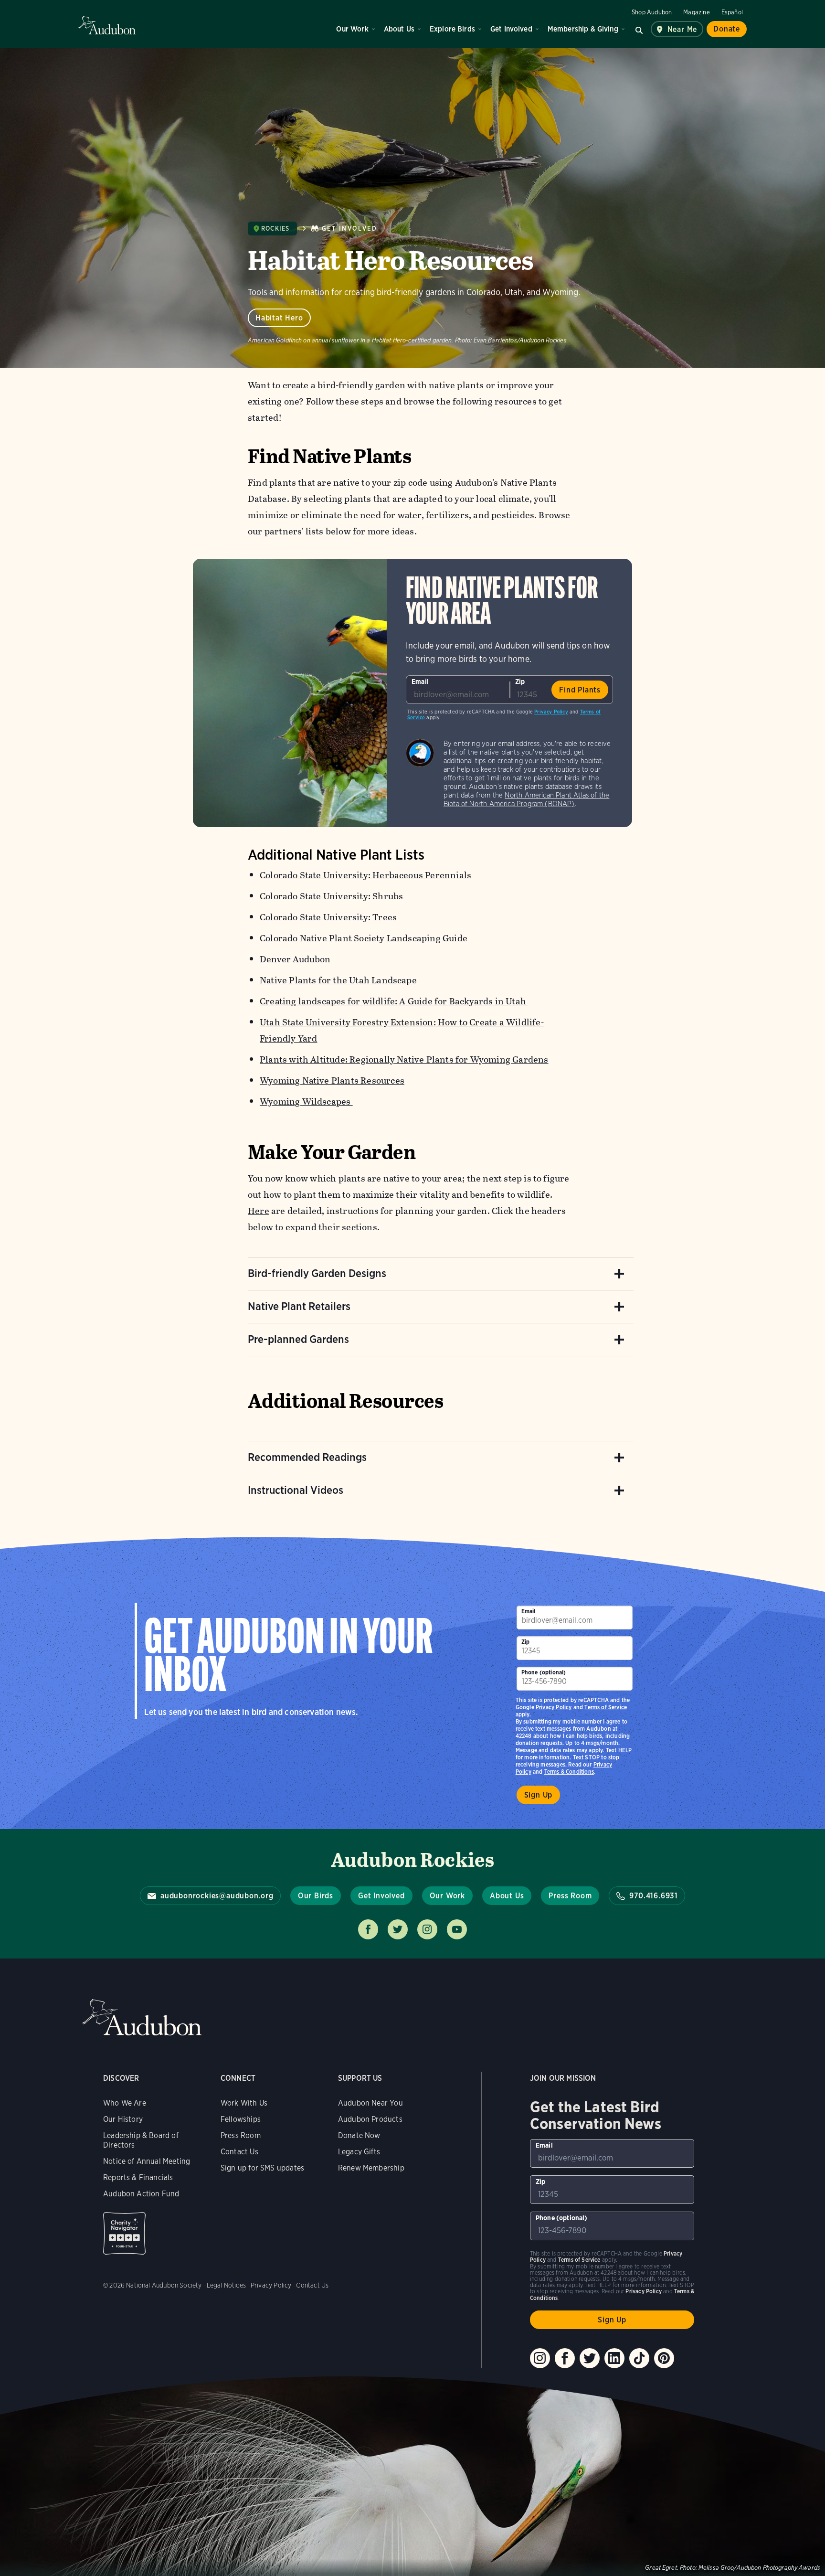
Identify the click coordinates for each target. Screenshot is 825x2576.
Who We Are (125, 2103)
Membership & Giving (583, 29)
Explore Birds (452, 29)
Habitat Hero (279, 318)
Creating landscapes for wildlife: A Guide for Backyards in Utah (394, 1001)
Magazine (696, 12)
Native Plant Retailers (299, 1306)
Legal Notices (226, 2285)
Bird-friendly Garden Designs (317, 1273)
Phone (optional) (544, 1672)
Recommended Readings (307, 1457)
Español (732, 12)
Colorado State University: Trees (328, 917)
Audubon (107, 25)
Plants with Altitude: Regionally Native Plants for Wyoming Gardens (404, 1059)
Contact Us (239, 2152)
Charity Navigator (124, 2233)
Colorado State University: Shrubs (331, 896)
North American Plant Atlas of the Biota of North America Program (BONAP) (527, 799)
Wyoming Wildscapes (306, 1102)
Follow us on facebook (368, 1929)
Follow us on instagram (427, 1929)
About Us (399, 29)
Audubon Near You (370, 2103)
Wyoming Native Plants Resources (332, 1080)
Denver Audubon (295, 959)
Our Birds (316, 1896)
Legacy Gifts (359, 2152)
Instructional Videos (296, 1490)
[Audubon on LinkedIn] (614, 2358)
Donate (727, 29)
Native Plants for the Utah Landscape (338, 980)
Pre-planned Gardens (298, 1339)
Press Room (570, 1896)
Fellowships (241, 2119)
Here (259, 1211)
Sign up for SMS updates (262, 2168)
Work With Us (244, 2103)
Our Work (352, 29)
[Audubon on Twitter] (590, 2358)
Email (420, 681)
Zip (520, 681)
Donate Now (359, 2135)
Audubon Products (370, 2119)
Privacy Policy (551, 712)
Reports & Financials (138, 2177)
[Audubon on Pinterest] (664, 2358)
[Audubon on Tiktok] (639, 2358)
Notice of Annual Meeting (147, 2161)
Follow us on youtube (457, 1929)
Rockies (275, 229)
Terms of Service (606, 1707)
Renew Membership (371, 2168)
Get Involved (511, 29)
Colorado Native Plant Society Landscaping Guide (364, 938)
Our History (123, 2119)
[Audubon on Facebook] (565, 2358)
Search (639, 29)
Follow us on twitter (398, 1929)
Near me (682, 29)
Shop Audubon (652, 12)
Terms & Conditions (569, 1772)
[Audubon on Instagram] (540, 2358)
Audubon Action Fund (141, 2194)
